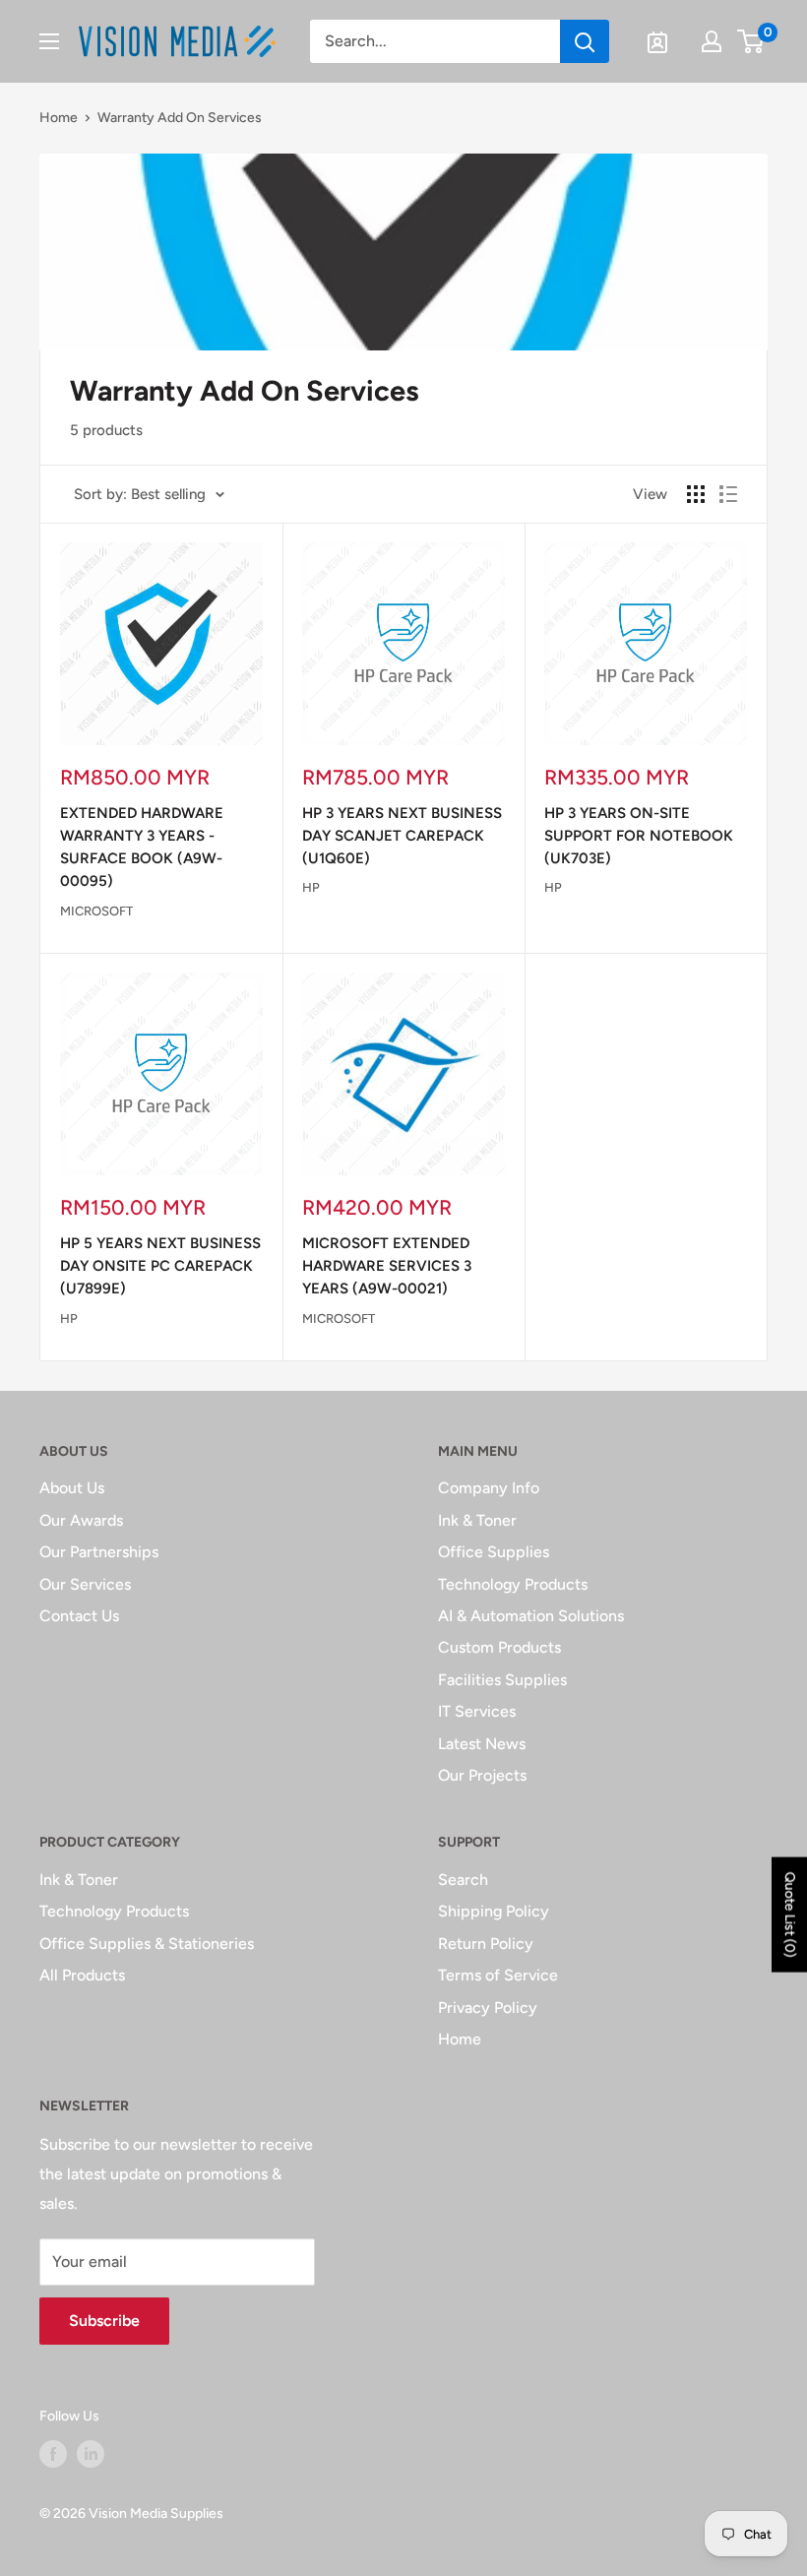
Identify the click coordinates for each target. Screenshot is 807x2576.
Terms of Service (498, 1975)
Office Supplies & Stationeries (147, 1944)
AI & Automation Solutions (531, 1616)
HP (311, 887)
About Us (72, 1488)
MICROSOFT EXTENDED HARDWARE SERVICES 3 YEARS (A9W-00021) (387, 1266)
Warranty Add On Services (180, 118)
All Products (82, 1975)
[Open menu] (49, 41)
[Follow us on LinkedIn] (91, 2454)
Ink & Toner (477, 1520)
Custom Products (499, 1647)
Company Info (489, 1488)
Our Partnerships (99, 1552)
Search (463, 1880)
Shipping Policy (494, 1911)
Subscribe (104, 2321)
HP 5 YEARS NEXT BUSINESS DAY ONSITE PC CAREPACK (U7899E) (160, 1266)
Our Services (85, 1584)
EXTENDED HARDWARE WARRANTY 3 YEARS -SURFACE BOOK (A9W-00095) (142, 848)
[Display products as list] (728, 494)
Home (59, 118)
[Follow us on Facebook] (53, 2454)
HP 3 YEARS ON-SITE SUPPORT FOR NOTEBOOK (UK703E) (639, 836)
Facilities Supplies (502, 1680)
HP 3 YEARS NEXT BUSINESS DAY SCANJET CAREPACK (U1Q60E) (402, 836)
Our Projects (482, 1775)
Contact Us (79, 1616)
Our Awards (81, 1520)
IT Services (477, 1711)
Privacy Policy (488, 2008)
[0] (751, 41)
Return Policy (486, 1944)
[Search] (585, 41)
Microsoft (96, 911)
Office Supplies (494, 1552)
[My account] (712, 41)
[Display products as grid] (696, 494)
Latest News (482, 1744)
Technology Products (513, 1584)
